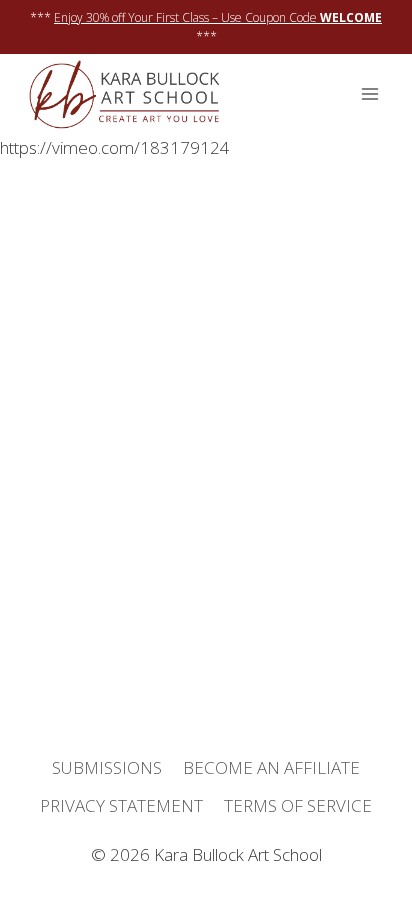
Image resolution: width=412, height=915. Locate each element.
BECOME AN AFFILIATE (271, 767)
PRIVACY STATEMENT (121, 805)
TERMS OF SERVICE (298, 805)
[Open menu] (369, 94)
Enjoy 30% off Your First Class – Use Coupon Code (218, 17)
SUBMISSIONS (107, 767)
